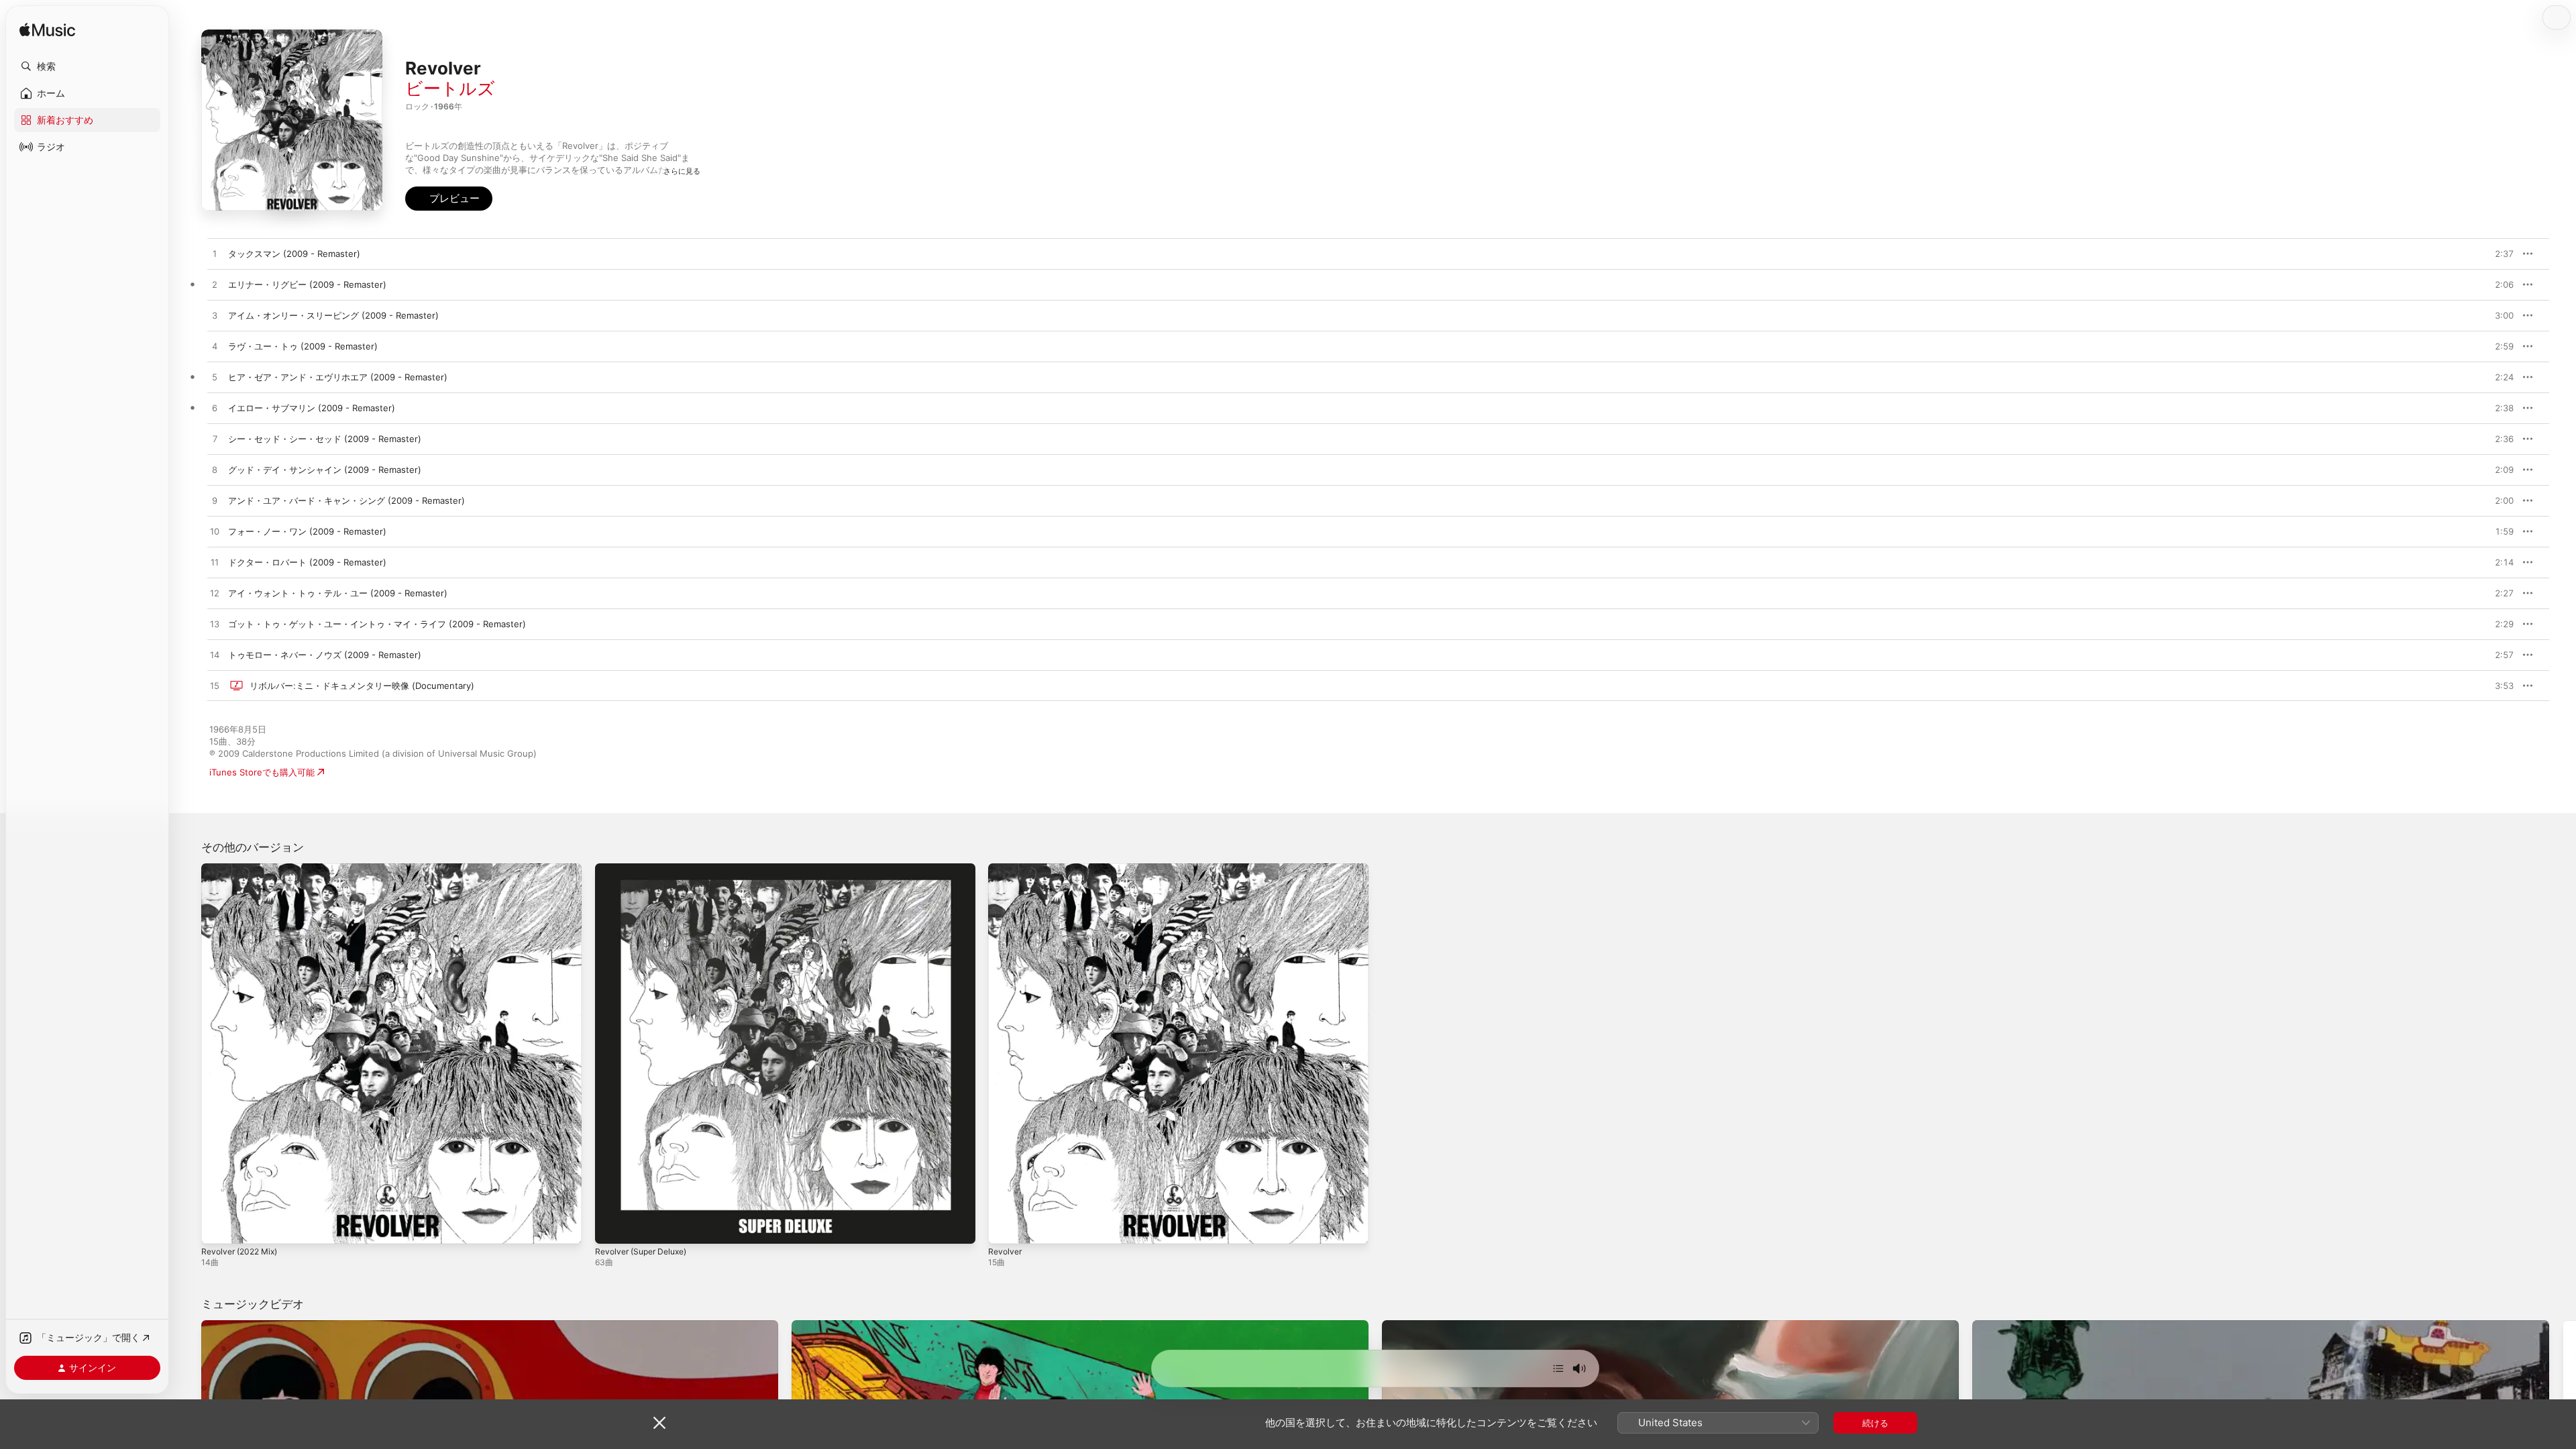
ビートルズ (450, 88)
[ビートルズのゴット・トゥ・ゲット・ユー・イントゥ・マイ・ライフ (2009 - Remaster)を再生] (215, 625)
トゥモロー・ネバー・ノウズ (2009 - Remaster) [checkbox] (325, 655)
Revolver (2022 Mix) (244, 869)
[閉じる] (659, 1423)
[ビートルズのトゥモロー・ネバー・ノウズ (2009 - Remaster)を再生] (215, 655)
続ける (1875, 1423)
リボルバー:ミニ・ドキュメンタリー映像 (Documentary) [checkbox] (362, 686)
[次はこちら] (1558, 1368)
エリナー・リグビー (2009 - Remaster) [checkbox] (307, 284)
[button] (87, 66)
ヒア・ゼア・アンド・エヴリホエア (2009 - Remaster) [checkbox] (338, 377)
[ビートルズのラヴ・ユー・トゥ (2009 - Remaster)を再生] (215, 347)
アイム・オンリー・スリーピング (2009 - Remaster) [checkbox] (333, 315)
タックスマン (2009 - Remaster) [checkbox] (294, 254)
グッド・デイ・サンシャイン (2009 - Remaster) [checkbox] (325, 470)
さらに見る (682, 171)
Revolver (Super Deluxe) (646, 869)
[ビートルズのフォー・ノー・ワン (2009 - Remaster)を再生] (215, 532)
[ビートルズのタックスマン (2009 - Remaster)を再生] (215, 254)
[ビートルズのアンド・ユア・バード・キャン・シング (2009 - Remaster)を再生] (215, 501)
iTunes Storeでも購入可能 (262, 772)
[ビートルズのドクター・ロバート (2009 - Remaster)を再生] (215, 563)
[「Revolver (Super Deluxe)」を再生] (612, 1227)
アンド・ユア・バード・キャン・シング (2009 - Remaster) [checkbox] (346, 500)
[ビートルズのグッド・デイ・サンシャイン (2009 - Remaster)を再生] (215, 470)
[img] (47, 31)
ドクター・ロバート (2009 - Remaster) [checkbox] (307, 562)
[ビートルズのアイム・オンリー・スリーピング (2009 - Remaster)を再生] (215, 316)
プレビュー (2497, 254)
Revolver (1006, 869)
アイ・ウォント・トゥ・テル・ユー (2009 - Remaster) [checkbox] (338, 593)
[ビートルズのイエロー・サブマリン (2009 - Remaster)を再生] (215, 409)
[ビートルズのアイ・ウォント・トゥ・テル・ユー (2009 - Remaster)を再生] (215, 594)
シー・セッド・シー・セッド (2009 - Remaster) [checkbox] (325, 439)
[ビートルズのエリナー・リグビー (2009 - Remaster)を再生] (215, 285)
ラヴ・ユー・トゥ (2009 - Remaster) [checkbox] (303, 346)
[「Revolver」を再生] (1005, 1227)
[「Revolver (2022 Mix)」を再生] (218, 1227)
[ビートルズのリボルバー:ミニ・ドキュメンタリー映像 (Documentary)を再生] (215, 686)
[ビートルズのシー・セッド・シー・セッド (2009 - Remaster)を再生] (215, 439)
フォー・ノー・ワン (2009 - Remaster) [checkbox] (307, 531)
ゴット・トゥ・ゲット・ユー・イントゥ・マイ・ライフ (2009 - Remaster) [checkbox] (377, 624)
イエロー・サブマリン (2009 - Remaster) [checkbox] (312, 408)
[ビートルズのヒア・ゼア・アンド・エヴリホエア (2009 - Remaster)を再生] (215, 378)
